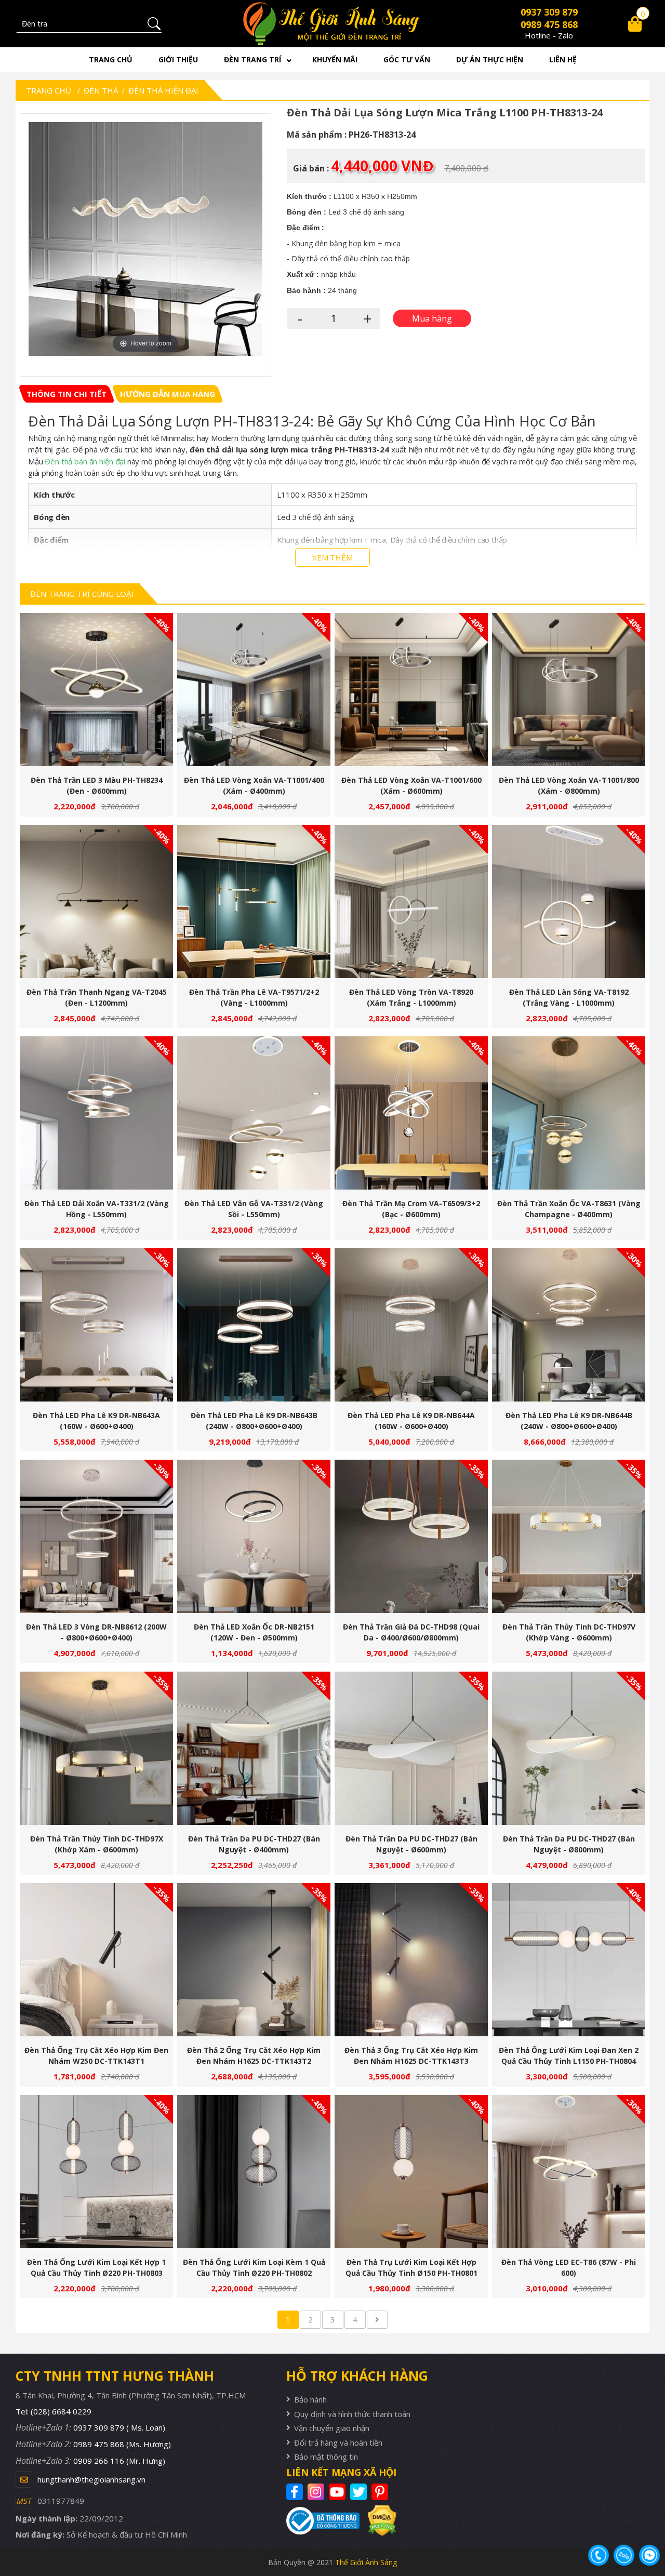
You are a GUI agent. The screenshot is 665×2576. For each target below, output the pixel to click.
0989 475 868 (549, 24)
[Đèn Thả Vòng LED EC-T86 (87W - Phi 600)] (569, 2172)
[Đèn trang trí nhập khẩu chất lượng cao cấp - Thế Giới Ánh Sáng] (333, 24)
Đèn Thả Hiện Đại (163, 90)
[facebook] (296, 2492)
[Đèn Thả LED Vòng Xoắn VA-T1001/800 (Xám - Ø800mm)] (569, 690)
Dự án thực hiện (490, 59)
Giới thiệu (178, 59)
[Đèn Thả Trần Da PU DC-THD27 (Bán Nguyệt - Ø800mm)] (569, 1748)
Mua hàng (101, 695)
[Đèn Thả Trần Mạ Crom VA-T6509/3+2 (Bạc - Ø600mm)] (411, 1113)
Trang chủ (111, 59)
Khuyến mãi (335, 59)
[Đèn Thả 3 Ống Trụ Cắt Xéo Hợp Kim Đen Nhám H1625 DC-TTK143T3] (411, 1960)
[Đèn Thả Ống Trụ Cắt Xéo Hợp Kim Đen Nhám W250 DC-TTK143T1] (96, 1960)
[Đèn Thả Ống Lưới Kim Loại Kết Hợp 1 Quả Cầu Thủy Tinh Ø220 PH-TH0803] (96, 2172)
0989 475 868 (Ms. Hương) (122, 2444)
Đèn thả (101, 90)
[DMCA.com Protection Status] (378, 2521)
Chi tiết (92, 695)
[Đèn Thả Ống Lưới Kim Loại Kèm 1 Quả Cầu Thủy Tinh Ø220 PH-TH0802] (254, 2172)
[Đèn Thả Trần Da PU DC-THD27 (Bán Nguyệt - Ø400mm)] (254, 1748)
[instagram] (317, 2492)
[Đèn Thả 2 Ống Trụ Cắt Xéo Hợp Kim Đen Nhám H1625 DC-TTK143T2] (254, 1960)
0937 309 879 (549, 12)
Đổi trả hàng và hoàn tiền (338, 2442)
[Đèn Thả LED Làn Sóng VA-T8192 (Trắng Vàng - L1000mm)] (569, 902)
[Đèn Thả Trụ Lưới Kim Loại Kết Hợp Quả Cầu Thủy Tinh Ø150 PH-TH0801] (411, 2172)
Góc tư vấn (407, 59)
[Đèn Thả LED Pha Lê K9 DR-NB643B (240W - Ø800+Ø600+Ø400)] (254, 1325)
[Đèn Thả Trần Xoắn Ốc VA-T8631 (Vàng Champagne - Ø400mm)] (569, 1113)
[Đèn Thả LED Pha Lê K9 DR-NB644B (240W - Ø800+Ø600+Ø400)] (569, 1325)
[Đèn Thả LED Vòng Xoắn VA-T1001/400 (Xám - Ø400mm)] (254, 690)
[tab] (66, 394)
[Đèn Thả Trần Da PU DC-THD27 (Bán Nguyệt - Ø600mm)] (411, 1748)
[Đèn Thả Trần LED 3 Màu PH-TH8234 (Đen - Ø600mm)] (96, 690)
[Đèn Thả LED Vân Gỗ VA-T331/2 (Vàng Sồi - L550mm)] (254, 1113)
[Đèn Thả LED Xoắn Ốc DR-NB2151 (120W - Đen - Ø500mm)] (254, 1536)
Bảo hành (310, 2399)
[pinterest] (381, 2492)
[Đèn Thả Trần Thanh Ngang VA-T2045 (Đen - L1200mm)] (96, 902)
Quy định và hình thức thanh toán (352, 2414)
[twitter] (360, 2492)
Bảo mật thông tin (326, 2457)
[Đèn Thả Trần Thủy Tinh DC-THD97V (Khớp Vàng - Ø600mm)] (569, 1536)
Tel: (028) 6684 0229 (54, 2411)
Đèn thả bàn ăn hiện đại (85, 461)
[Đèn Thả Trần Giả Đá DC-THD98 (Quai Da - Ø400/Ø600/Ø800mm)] (411, 1536)
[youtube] (338, 2492)
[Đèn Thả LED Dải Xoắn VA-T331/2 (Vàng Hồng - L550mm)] (96, 1113)
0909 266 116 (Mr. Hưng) (119, 2461)
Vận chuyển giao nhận (332, 2428)
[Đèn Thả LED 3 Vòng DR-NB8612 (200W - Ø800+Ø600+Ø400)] (96, 1536)
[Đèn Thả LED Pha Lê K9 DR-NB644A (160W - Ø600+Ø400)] (411, 1325)
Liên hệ (563, 59)
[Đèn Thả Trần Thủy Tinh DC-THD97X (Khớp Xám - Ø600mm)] (96, 1748)
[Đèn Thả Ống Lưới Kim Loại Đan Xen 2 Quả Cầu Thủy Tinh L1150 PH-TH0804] (569, 1960)
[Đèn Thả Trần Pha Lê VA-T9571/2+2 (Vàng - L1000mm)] (254, 902)
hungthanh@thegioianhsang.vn (91, 2479)
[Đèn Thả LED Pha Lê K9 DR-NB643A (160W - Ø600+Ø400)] (96, 1325)
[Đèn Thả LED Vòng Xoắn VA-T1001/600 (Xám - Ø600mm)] (411, 690)
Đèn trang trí (252, 59)
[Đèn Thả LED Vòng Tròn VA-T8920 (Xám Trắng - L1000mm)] (411, 902)
